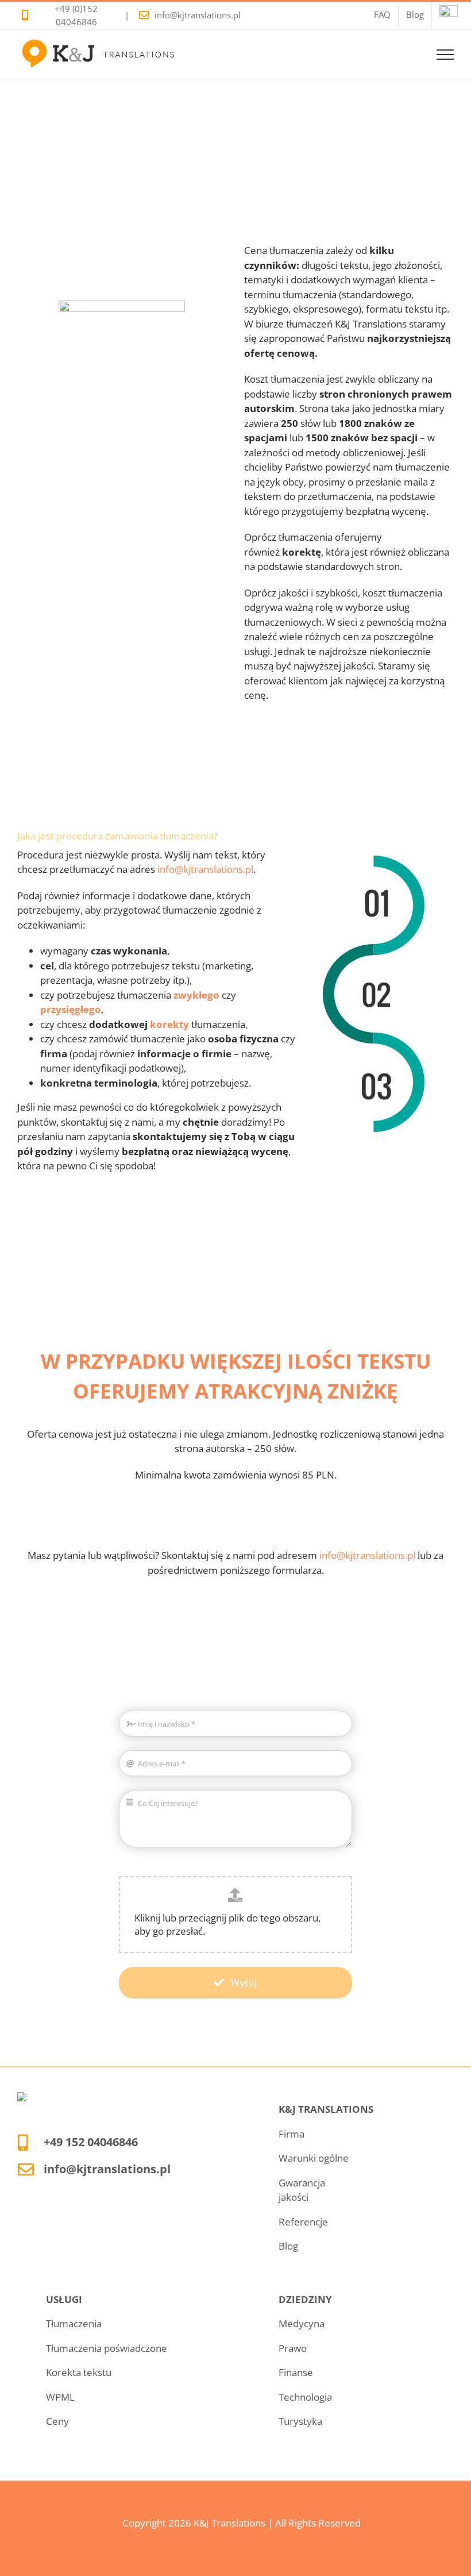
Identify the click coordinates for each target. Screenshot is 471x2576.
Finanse (296, 2372)
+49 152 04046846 (91, 2142)
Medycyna (302, 2323)
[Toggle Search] (406, 54)
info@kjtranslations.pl (198, 15)
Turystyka (300, 2421)
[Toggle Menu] (445, 55)
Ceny (57, 2421)
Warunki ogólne (314, 2158)
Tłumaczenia (74, 2323)
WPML (60, 2397)
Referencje (303, 2222)
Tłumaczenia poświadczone (107, 2348)
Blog (288, 2246)
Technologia (305, 2397)
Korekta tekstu (79, 2372)
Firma (292, 2134)
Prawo (293, 2348)
